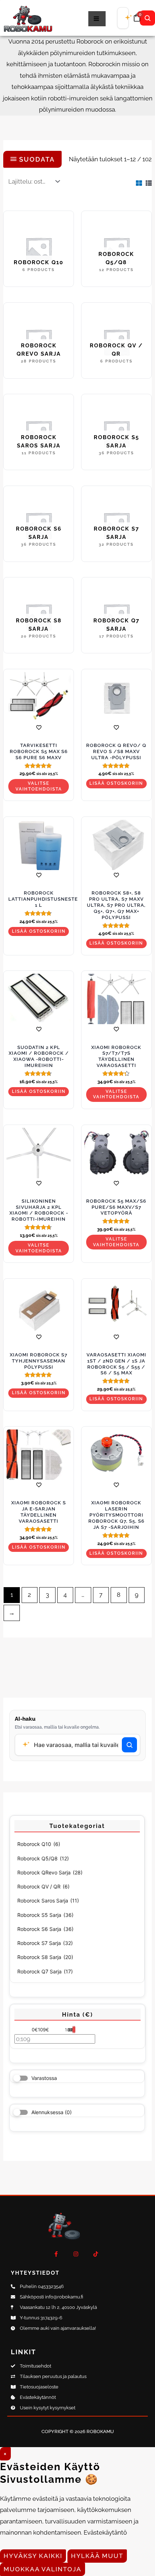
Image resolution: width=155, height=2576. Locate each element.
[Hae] (147, 18)
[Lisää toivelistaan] (39, 727)
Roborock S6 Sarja (45, 1929)
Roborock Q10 (39, 1844)
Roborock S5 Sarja (45, 1915)
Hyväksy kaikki (33, 2556)
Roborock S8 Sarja (45, 1957)
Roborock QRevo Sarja (50, 1872)
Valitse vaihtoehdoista (39, 786)
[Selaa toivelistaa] (39, 1183)
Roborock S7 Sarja (45, 1943)
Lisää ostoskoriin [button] (116, 783)
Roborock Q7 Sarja (45, 1971)
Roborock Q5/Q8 (43, 1858)
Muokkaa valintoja (43, 2569)
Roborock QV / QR (43, 1886)
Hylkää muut (97, 2556)
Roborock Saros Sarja (48, 1901)
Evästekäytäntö (105, 2532)
